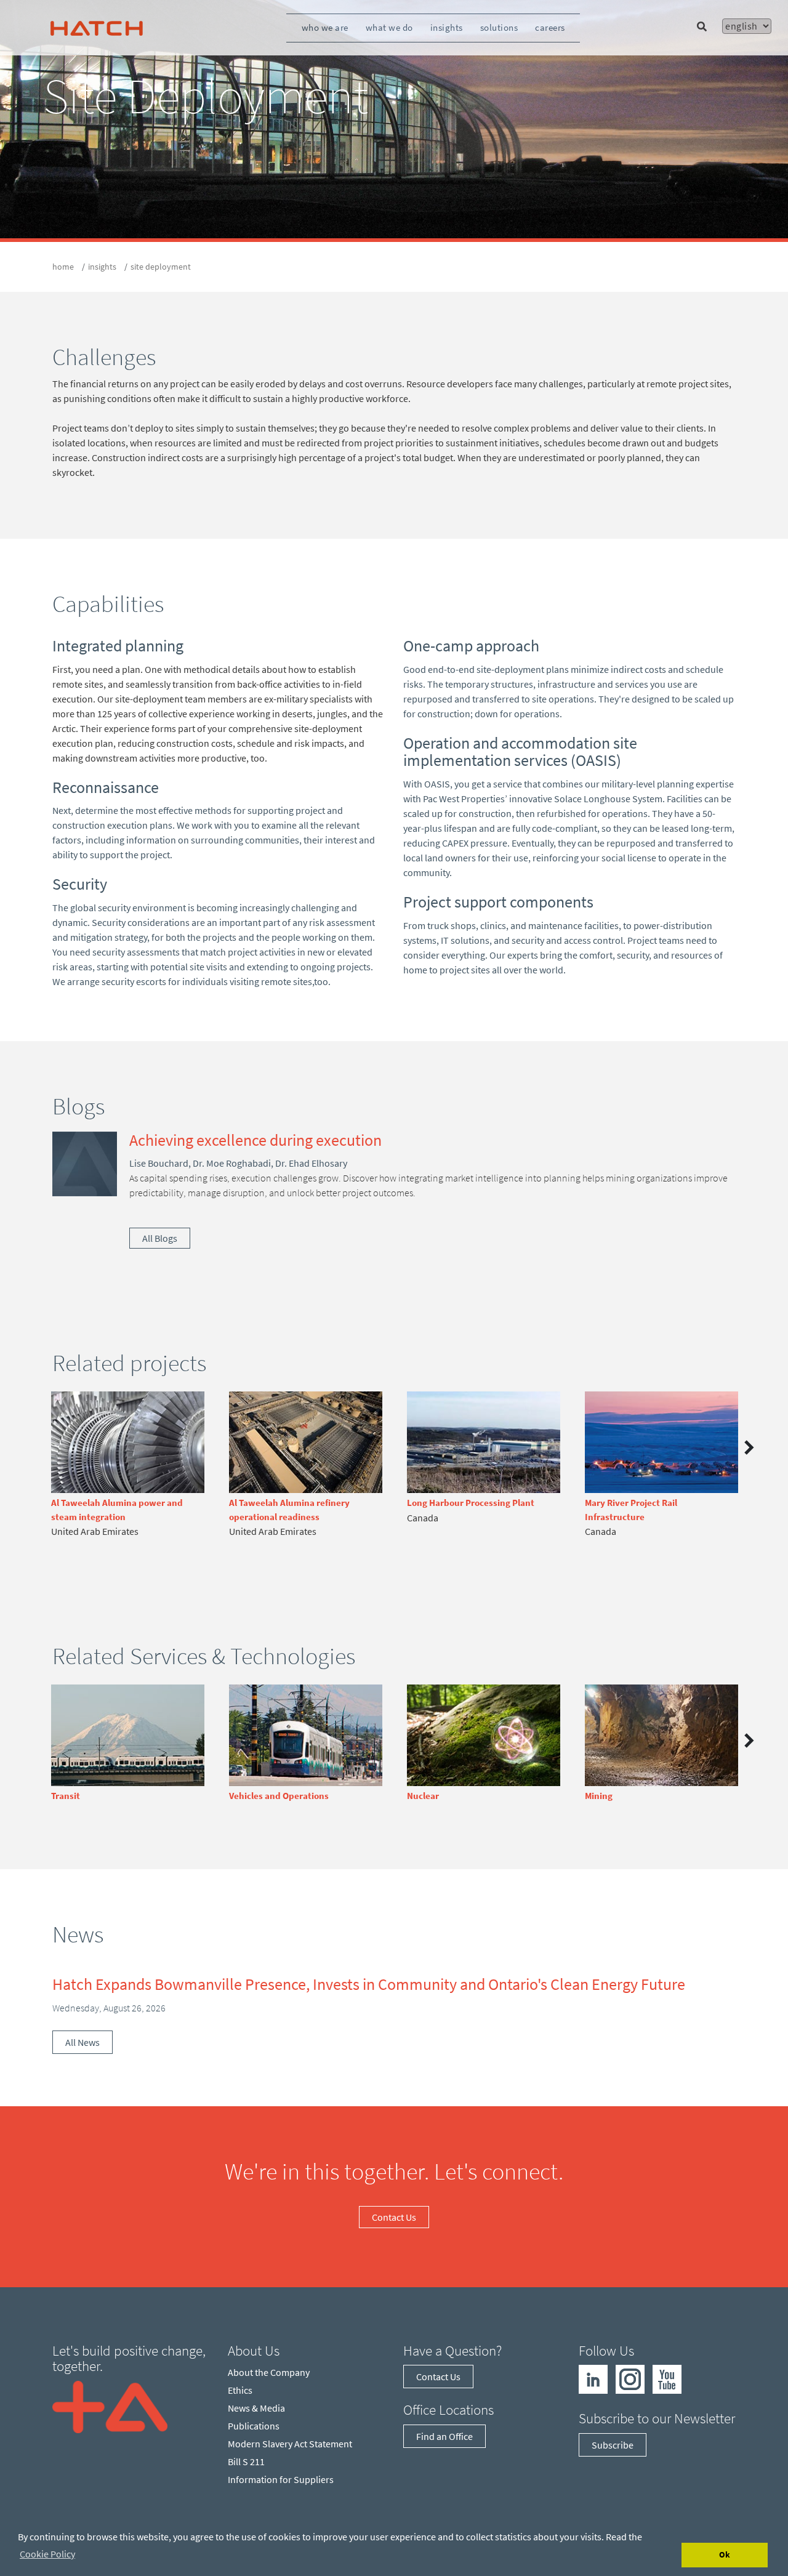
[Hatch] (97, 28)
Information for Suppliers (281, 2479)
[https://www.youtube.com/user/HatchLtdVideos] (667, 2378)
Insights (447, 27)
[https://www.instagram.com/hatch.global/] (630, 2378)
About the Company (269, 2372)
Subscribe (613, 2445)
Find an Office (444, 2436)
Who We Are (325, 27)
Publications (254, 2426)
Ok (725, 2554)
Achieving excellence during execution (255, 1140)
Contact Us (394, 2217)
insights (102, 267)
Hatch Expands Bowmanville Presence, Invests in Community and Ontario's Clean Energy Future (369, 1984)
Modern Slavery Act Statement (290, 2444)
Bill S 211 (246, 2461)
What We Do (389, 27)
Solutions (499, 27)
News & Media (256, 2408)
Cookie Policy (47, 2554)
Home (63, 267)
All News (82, 2042)
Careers (550, 27)
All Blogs (160, 1238)
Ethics (240, 2390)
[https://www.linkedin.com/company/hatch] (593, 2378)
